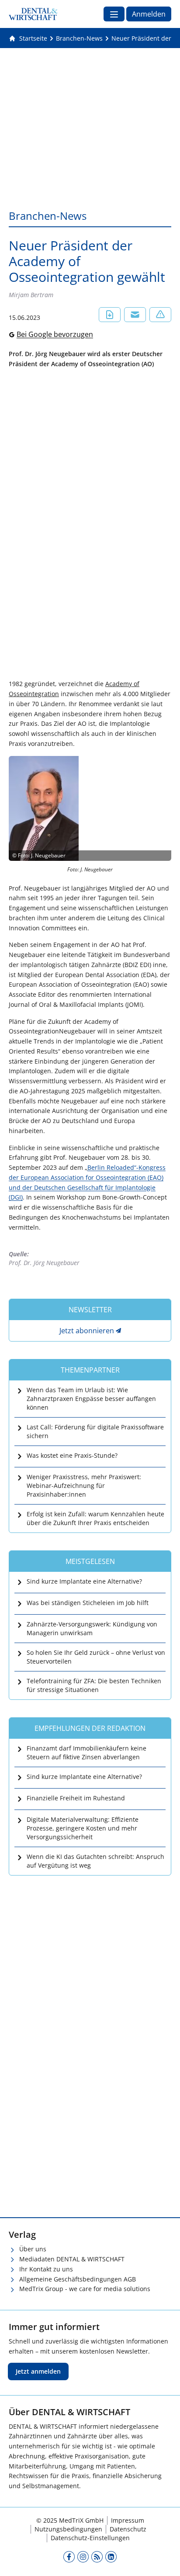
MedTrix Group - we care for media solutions (85, 2289)
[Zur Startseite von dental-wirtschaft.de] (33, 14)
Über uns (33, 2249)
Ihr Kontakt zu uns (46, 2269)
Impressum (128, 2520)
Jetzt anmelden (38, 2371)
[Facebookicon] (69, 2557)
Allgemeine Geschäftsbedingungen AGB (78, 2279)
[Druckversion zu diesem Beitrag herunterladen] (110, 315)
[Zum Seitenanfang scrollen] (164, 2560)
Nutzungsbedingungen (68, 2529)
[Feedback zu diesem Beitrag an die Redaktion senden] (160, 315)
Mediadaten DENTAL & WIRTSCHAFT (72, 2259)
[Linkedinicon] (111, 2557)
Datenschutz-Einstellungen (90, 2538)
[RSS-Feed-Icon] (97, 2557)
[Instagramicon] (83, 2557)
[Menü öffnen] (114, 14)
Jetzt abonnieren (87, 1331)
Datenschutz (128, 2529)
